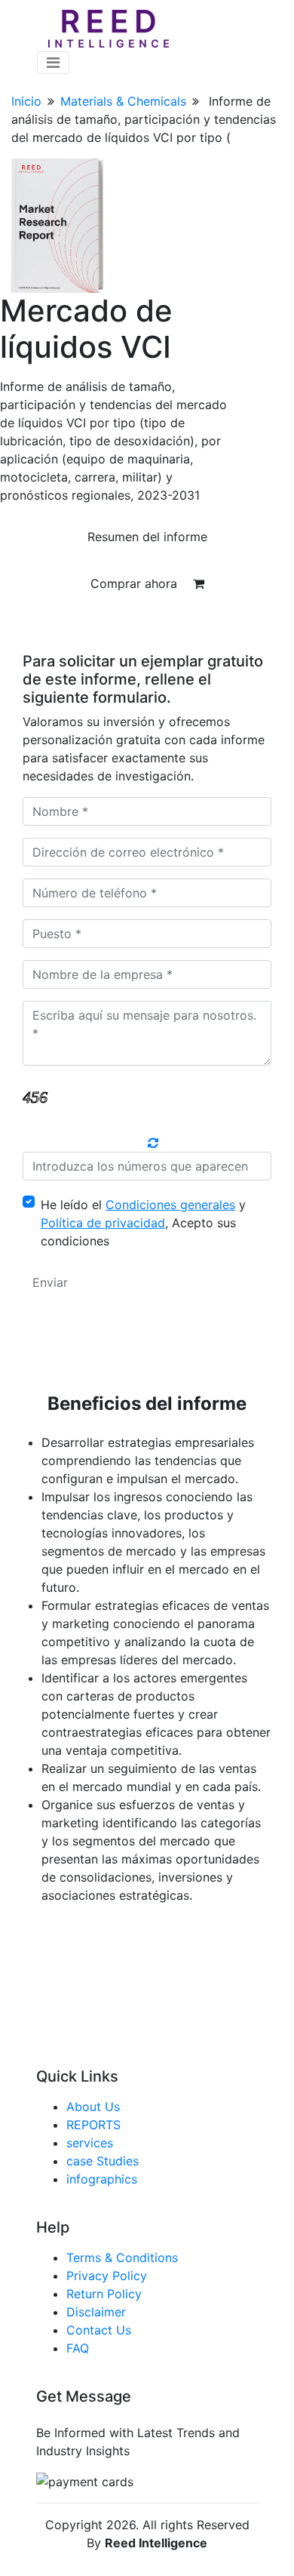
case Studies (103, 2161)
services (90, 2143)
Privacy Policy (107, 2276)
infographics (102, 2179)
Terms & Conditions (122, 2257)
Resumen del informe (147, 537)
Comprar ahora (136, 583)
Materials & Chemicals (123, 101)
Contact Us (99, 2330)
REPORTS (93, 2125)
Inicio (26, 101)
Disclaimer (96, 2312)
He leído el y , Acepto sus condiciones (143, 1223)
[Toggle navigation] (53, 63)
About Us (93, 2107)
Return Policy (104, 2294)
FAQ (78, 2348)
